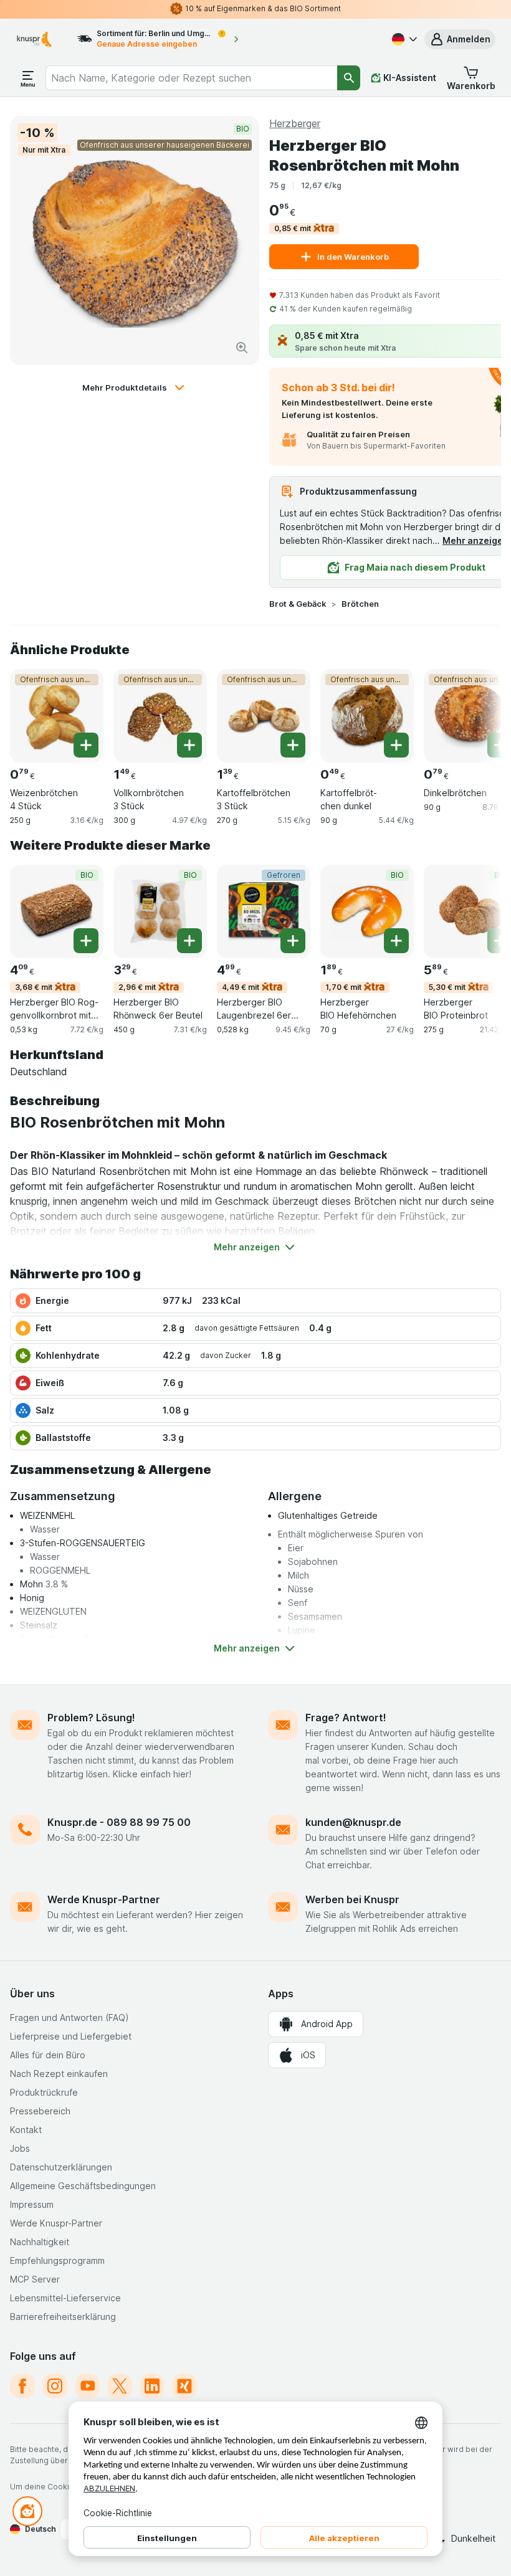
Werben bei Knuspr (352, 1899)
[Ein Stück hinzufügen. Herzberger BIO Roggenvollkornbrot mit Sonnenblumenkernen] (86, 941)
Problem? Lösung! (91, 1718)
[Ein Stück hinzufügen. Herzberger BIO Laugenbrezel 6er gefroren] (293, 941)
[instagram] (55, 2386)
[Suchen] (349, 78)
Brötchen (360, 604)
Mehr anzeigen (475, 540)
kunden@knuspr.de (353, 1822)
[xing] (184, 2386)
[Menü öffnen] (28, 78)
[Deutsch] (403, 39)
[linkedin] (152, 2386)
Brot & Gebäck (298, 604)
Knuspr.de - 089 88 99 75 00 (119, 1822)
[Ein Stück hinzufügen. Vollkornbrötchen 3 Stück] (189, 745)
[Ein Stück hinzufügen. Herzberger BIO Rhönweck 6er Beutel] (189, 941)
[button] (460, 39)
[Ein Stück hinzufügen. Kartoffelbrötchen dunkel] (396, 745)
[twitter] (120, 2386)
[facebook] (22, 2386)
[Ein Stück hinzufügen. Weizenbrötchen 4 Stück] (86, 745)
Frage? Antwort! (346, 1718)
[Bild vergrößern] (242, 348)
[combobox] (192, 78)
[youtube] (87, 2386)
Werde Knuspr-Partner (104, 1899)
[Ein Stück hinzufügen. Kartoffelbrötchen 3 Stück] (293, 745)
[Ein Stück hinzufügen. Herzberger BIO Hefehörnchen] (396, 941)
